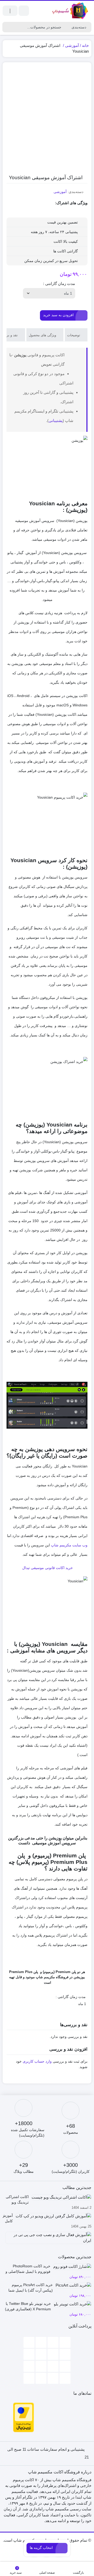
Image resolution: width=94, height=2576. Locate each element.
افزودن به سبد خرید (58, 315)
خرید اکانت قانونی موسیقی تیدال (47, 1568)
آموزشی (72, 45)
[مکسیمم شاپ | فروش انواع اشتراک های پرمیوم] (70, 11)
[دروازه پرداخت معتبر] (23, 2417)
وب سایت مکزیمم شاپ (69, 1545)
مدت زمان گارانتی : (59, 284)
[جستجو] (7, 27)
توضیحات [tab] (74, 335)
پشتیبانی (56, 421)
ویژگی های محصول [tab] (43, 335)
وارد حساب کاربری (37, 2061)
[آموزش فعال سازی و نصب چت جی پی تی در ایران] (47, 2240)
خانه (85, 45)
